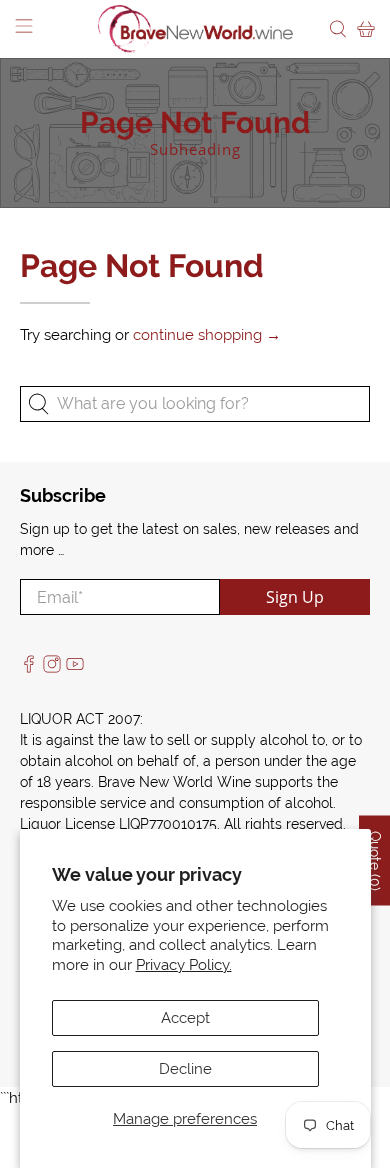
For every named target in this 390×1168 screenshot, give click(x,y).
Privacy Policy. (184, 965)
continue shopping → (207, 335)
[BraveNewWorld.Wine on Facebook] (29, 668)
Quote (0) (375, 861)
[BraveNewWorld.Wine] (195, 29)
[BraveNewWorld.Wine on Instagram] (52, 668)
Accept (185, 1018)
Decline (185, 1069)
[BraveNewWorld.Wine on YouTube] (75, 668)
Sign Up (295, 597)
